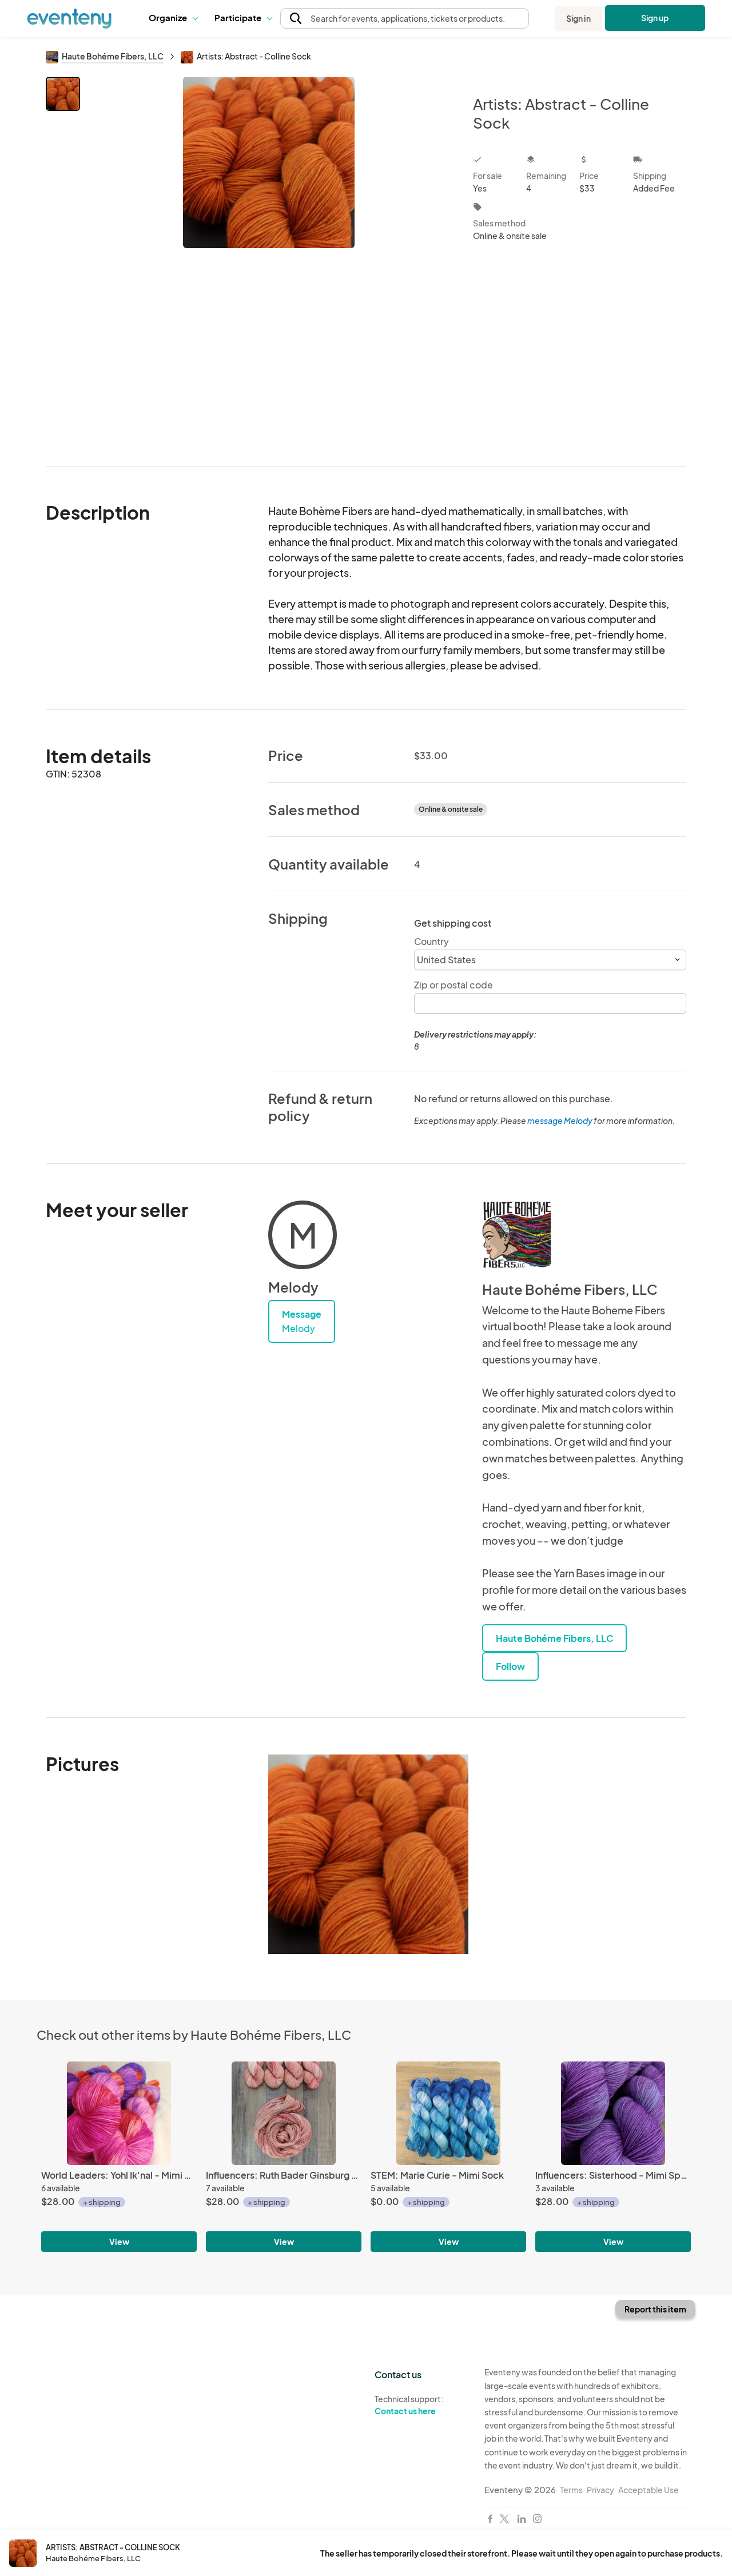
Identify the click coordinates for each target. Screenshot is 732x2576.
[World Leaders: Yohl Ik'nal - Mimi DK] (119, 2113)
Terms (571, 2490)
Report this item (655, 2309)
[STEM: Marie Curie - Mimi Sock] (448, 2113)
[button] (173, 18)
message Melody (560, 1120)
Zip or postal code (453, 985)
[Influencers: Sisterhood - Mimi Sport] (613, 2113)
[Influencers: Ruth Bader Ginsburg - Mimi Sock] (284, 2113)
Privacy (600, 2490)
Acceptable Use (649, 2490)
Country (431, 941)
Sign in (578, 18)
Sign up (655, 18)
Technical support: (409, 2405)
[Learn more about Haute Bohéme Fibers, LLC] (516, 1235)
